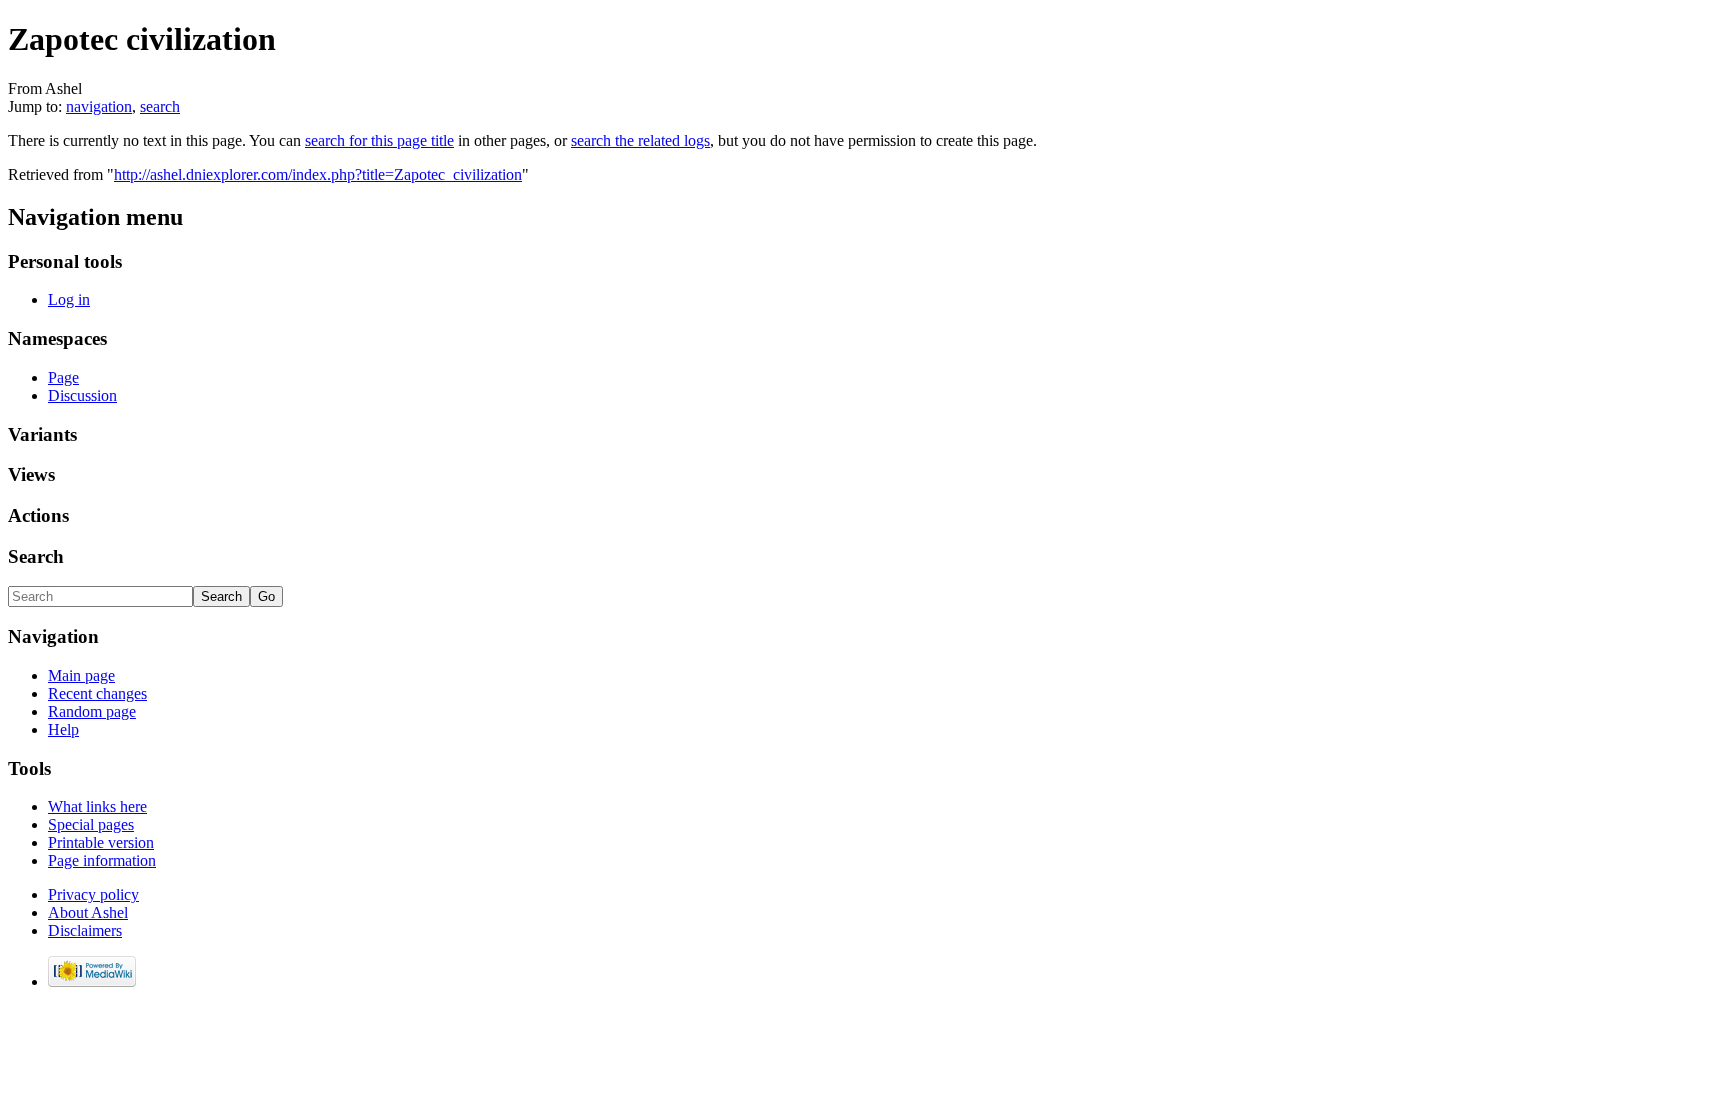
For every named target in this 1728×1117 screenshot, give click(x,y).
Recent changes (97, 693)
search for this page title (379, 140)
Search (36, 556)
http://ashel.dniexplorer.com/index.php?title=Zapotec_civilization (318, 174)
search (160, 106)
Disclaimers (85, 930)
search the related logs (640, 140)
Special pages (91, 824)
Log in (69, 299)
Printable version (101, 842)
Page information (102, 860)
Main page (81, 675)
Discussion (82, 395)
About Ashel (88, 912)
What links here (97, 806)
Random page (92, 711)
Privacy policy (93, 894)
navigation (99, 106)
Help (63, 729)
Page (63, 377)
